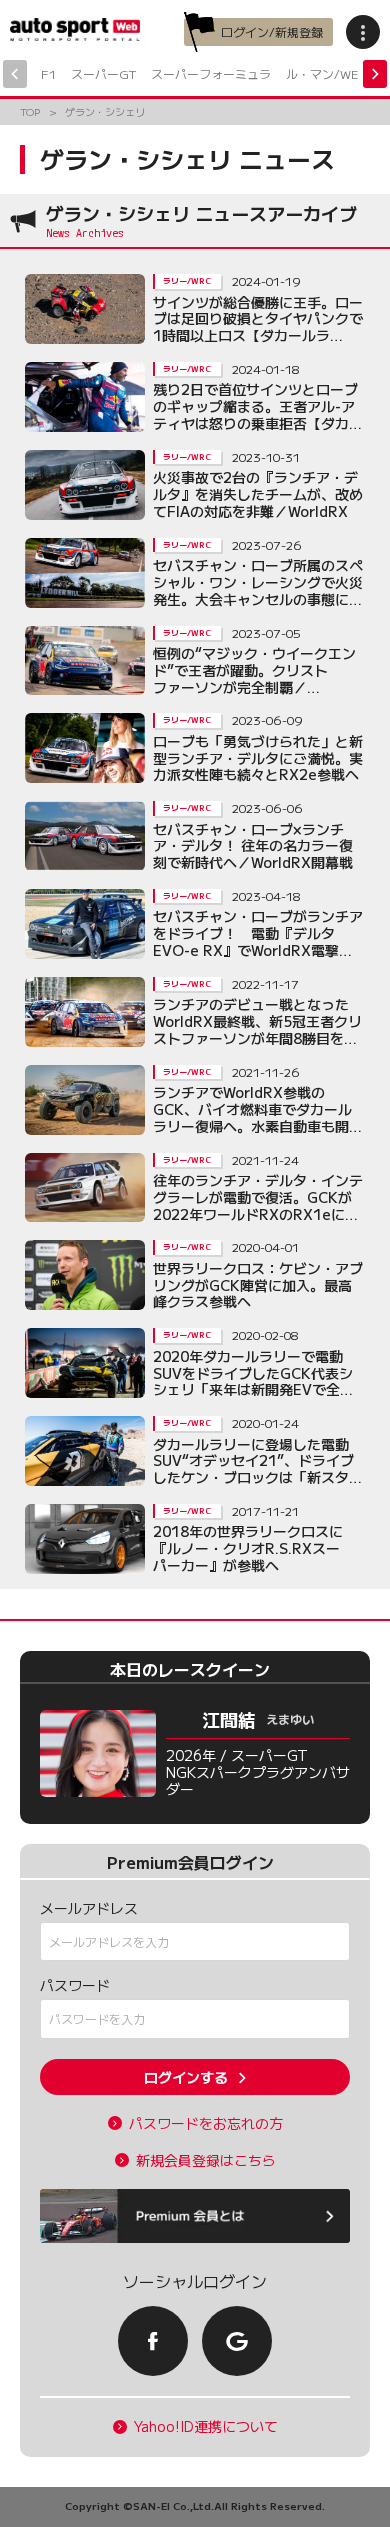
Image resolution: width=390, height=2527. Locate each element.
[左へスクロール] (15, 74)
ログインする (186, 2077)
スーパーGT (103, 73)
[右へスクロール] (375, 74)
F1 (48, 73)
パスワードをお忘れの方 (206, 2123)
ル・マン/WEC (326, 73)
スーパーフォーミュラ (211, 73)
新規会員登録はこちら (206, 2160)
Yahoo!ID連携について (206, 2426)
